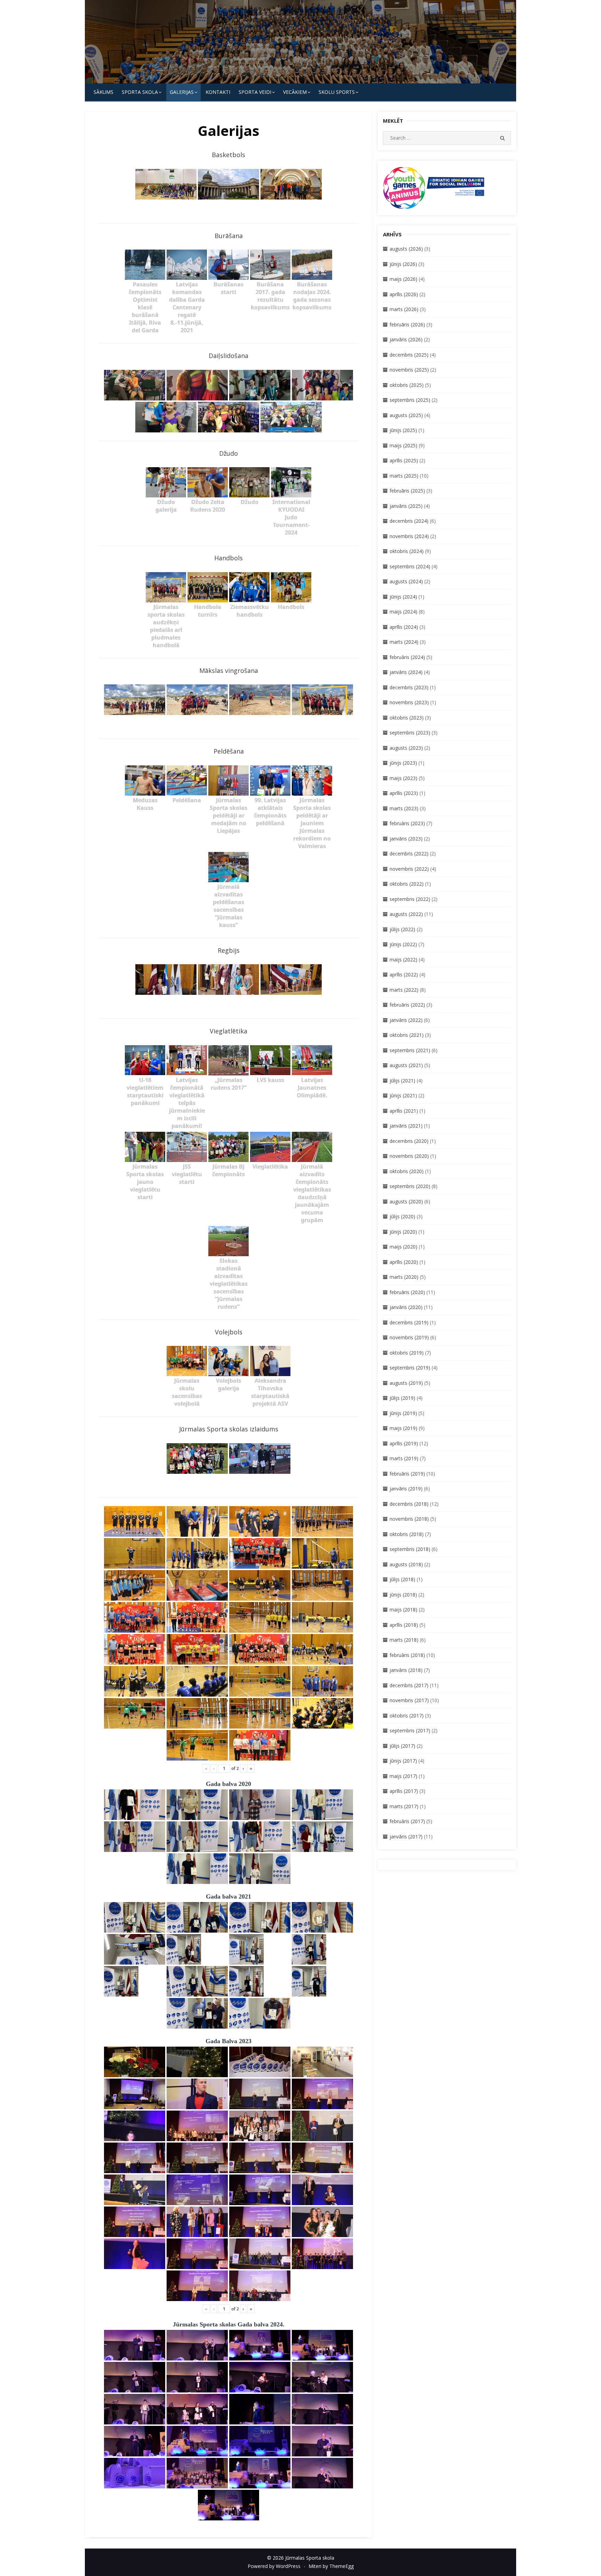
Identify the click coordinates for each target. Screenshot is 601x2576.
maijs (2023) (403, 778)
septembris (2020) (410, 1186)
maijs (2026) (403, 279)
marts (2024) (404, 642)
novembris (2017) (409, 1700)
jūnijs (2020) (403, 1232)
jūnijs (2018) (403, 1595)
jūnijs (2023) (403, 763)
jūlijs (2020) (402, 1216)
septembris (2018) (410, 1549)
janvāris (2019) (406, 1489)
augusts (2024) (406, 581)
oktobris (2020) (407, 1171)
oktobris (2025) (407, 385)
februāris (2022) (407, 1005)
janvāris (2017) (406, 1836)
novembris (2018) (409, 1519)
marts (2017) (404, 1806)
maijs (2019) (403, 1428)
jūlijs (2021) (402, 1080)
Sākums (103, 92)
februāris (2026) (407, 324)
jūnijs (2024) (403, 597)
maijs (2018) (403, 1610)
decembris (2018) (409, 1504)
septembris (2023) (410, 733)
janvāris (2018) (406, 1670)
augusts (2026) (406, 249)
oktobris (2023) (407, 718)
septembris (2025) (410, 400)
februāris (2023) (407, 823)
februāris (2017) (407, 1821)
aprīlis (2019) (404, 1443)
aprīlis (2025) (404, 460)
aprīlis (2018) (404, 1625)
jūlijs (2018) (402, 1579)
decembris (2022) (409, 854)
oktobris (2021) (407, 1035)
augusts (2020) (406, 1201)
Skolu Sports (337, 92)
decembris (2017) (409, 1685)
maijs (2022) (403, 960)
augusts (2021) (406, 1065)
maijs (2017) (403, 1776)
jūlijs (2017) (402, 1746)
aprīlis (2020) (404, 1262)
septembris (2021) (410, 1050)
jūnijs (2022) (403, 944)
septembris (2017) (410, 1730)
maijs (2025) (403, 445)
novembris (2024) (409, 536)
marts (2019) (404, 1458)
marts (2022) (404, 990)
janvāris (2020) (406, 1307)
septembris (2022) (410, 899)
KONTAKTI (218, 92)
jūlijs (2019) (402, 1398)
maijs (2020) (403, 1247)
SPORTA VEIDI (255, 92)
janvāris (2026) (406, 339)
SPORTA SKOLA (140, 92)
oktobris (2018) (407, 1534)
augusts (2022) (406, 914)
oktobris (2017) (407, 1716)
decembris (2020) (409, 1141)
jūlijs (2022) (402, 929)
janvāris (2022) (406, 1020)
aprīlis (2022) (404, 974)
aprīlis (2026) (404, 294)
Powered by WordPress (274, 2566)
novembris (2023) (409, 702)
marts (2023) (404, 808)
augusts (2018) (406, 1564)
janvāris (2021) (406, 1126)
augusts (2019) (406, 1383)
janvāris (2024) (406, 672)
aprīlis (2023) (404, 793)
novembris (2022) (409, 869)
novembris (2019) (409, 1337)
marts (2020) (404, 1277)
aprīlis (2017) (404, 1791)
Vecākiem (295, 92)
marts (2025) (404, 476)
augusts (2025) (406, 415)
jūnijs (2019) (403, 1413)
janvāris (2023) (406, 839)
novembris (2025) (409, 370)
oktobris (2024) (407, 551)
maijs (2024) (403, 612)
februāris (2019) (407, 1474)
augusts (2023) (406, 748)
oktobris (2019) (407, 1353)
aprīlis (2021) (404, 1111)
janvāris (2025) (406, 506)
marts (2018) (404, 1640)
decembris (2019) (409, 1322)
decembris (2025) (409, 355)
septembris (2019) (410, 1368)
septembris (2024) (410, 566)
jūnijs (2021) (403, 1095)
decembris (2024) (409, 521)
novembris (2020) (409, 1156)
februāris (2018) (407, 1655)
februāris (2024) (407, 657)
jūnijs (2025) (403, 430)
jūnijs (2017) (403, 1761)
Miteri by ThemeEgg (331, 2566)
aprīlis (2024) (404, 627)
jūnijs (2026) (403, 264)
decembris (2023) (409, 687)
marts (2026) (404, 309)
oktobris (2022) (407, 884)
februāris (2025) (407, 491)
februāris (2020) (407, 1292)
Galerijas (182, 92)
